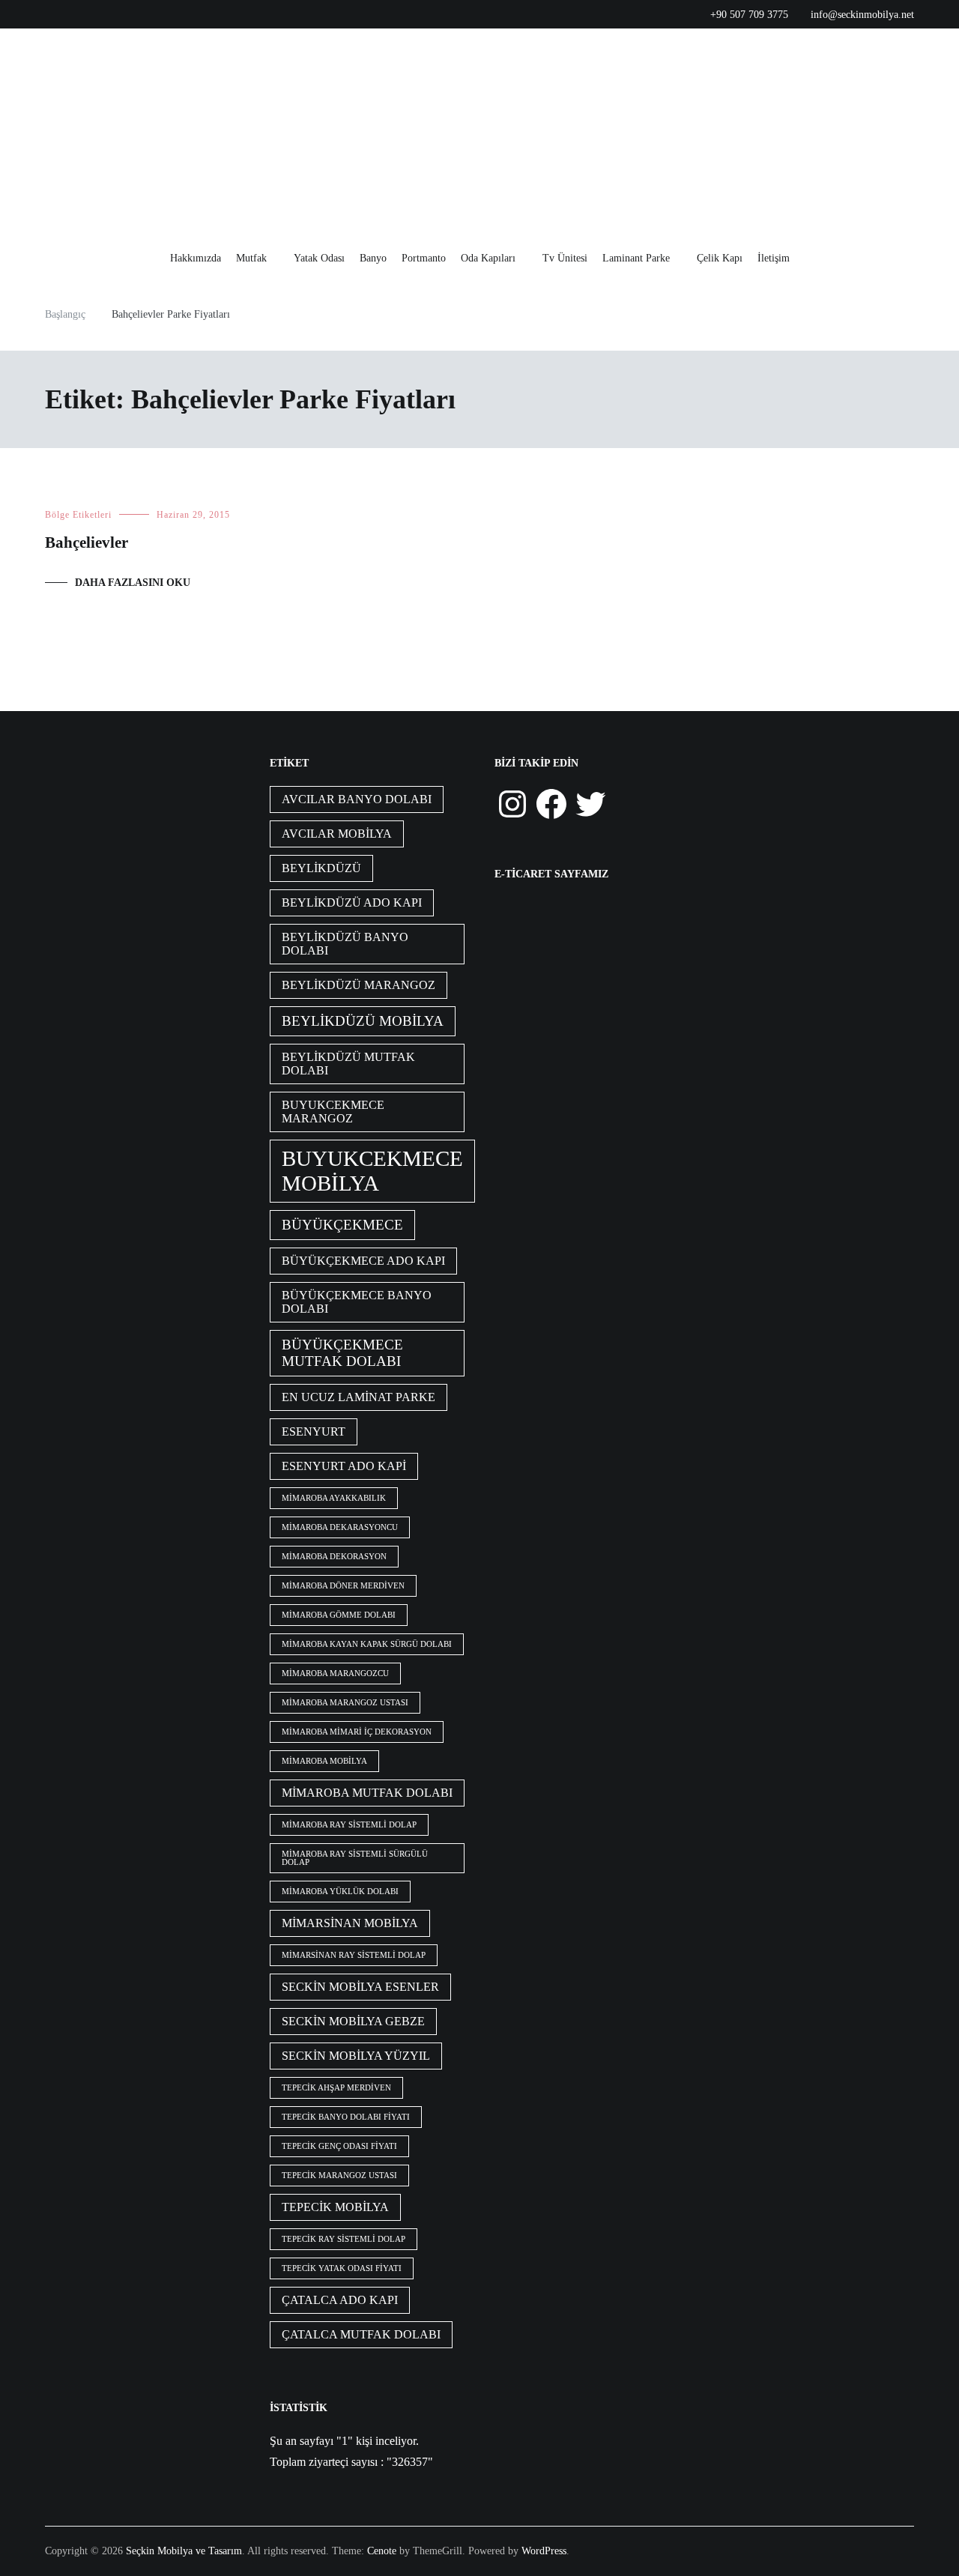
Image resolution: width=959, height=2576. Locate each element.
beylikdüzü (321, 868)
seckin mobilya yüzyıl (356, 2056)
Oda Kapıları (488, 258)
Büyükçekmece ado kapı (363, 1261)
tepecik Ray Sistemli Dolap (344, 2239)
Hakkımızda (196, 258)
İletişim (774, 258)
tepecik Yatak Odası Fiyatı (342, 2268)
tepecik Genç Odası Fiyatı (339, 2146)
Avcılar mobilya (337, 834)
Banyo (373, 258)
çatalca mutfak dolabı (361, 2334)
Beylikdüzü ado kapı (352, 902)
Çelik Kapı (720, 258)
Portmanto (424, 258)
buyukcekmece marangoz (333, 1112)
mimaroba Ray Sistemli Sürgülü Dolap (355, 1858)
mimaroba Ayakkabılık (334, 1498)
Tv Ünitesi (565, 258)
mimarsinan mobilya (350, 1923)
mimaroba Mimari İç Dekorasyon (357, 1732)
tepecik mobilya (335, 2207)
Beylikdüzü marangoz (359, 985)
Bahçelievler (87, 542)
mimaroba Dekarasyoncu (340, 1527)
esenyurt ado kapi (344, 1466)
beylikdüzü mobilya (363, 1021)
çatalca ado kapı (340, 2300)
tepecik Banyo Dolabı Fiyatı (346, 2117)
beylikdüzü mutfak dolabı (348, 1064)
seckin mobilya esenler (360, 1987)
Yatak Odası (319, 258)
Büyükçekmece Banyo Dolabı (357, 1302)
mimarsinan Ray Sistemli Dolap (354, 1955)
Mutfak (251, 258)
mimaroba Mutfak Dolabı (367, 1793)
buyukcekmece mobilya (372, 1171)
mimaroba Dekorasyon (334, 1557)
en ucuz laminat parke (359, 1397)
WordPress (544, 2551)
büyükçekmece (342, 1225)
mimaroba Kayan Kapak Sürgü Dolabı (367, 1644)
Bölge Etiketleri (78, 515)
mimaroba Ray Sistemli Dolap (349, 1825)
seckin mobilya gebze (353, 2021)
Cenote (382, 2551)
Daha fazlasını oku (133, 583)
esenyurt (314, 1431)
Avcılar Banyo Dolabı (357, 799)
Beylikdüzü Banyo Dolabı (345, 944)
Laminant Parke (636, 258)
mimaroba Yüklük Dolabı (340, 1892)
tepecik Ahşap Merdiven (336, 2088)
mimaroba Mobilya (324, 1761)
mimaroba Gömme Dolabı (339, 1615)
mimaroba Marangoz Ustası (345, 1703)
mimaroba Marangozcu (335, 1674)
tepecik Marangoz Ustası (339, 2176)
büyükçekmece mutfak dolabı (342, 1353)
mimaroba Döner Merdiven (343, 1586)
